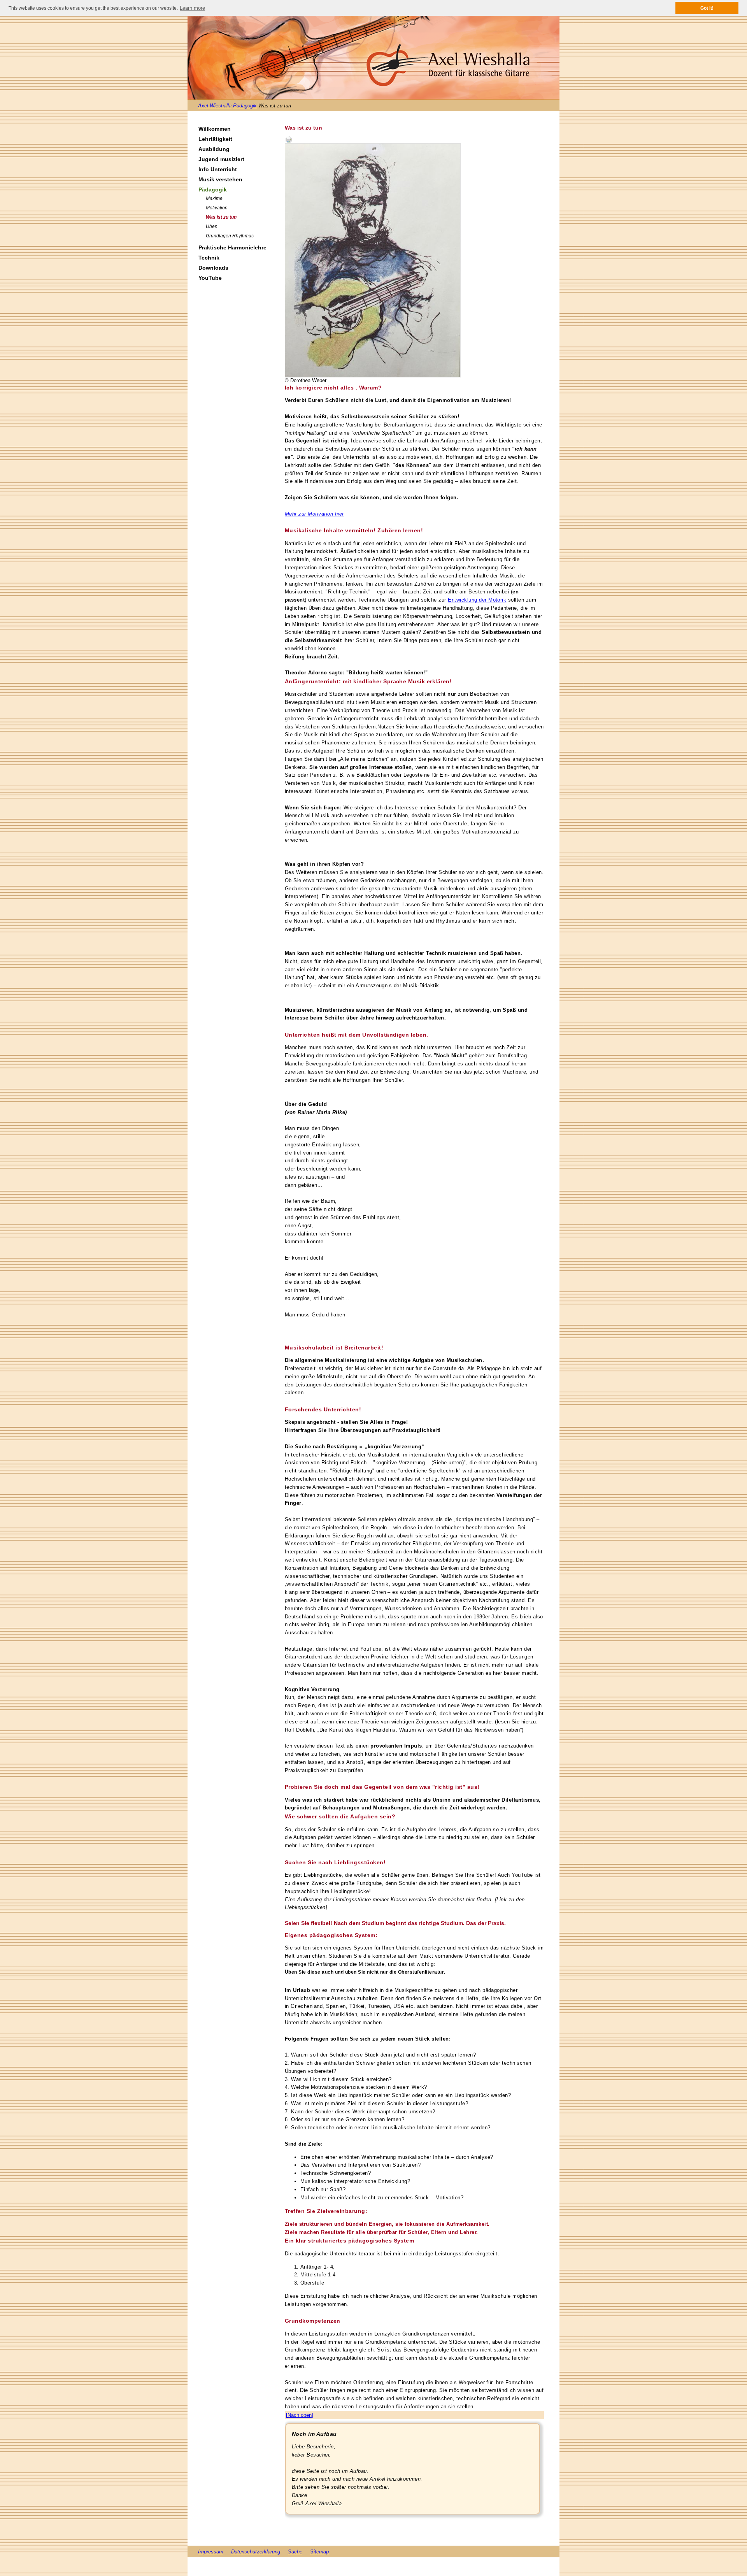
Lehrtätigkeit (215, 139)
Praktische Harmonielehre (232, 247)
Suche (295, 2552)
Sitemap (319, 2552)
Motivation (217, 208)
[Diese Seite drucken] (289, 139)
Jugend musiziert (221, 159)
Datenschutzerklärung (256, 2552)
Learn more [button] (192, 8)
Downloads (213, 268)
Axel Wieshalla (215, 106)
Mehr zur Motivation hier (314, 514)
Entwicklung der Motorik (477, 600)
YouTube (210, 278)
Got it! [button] (707, 8)
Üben (212, 226)
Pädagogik (245, 106)
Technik (209, 258)
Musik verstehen (220, 179)
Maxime (214, 198)
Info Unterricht (218, 169)
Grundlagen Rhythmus (230, 236)
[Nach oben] (300, 2415)
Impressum (211, 2552)
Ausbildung (214, 149)
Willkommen (215, 129)
